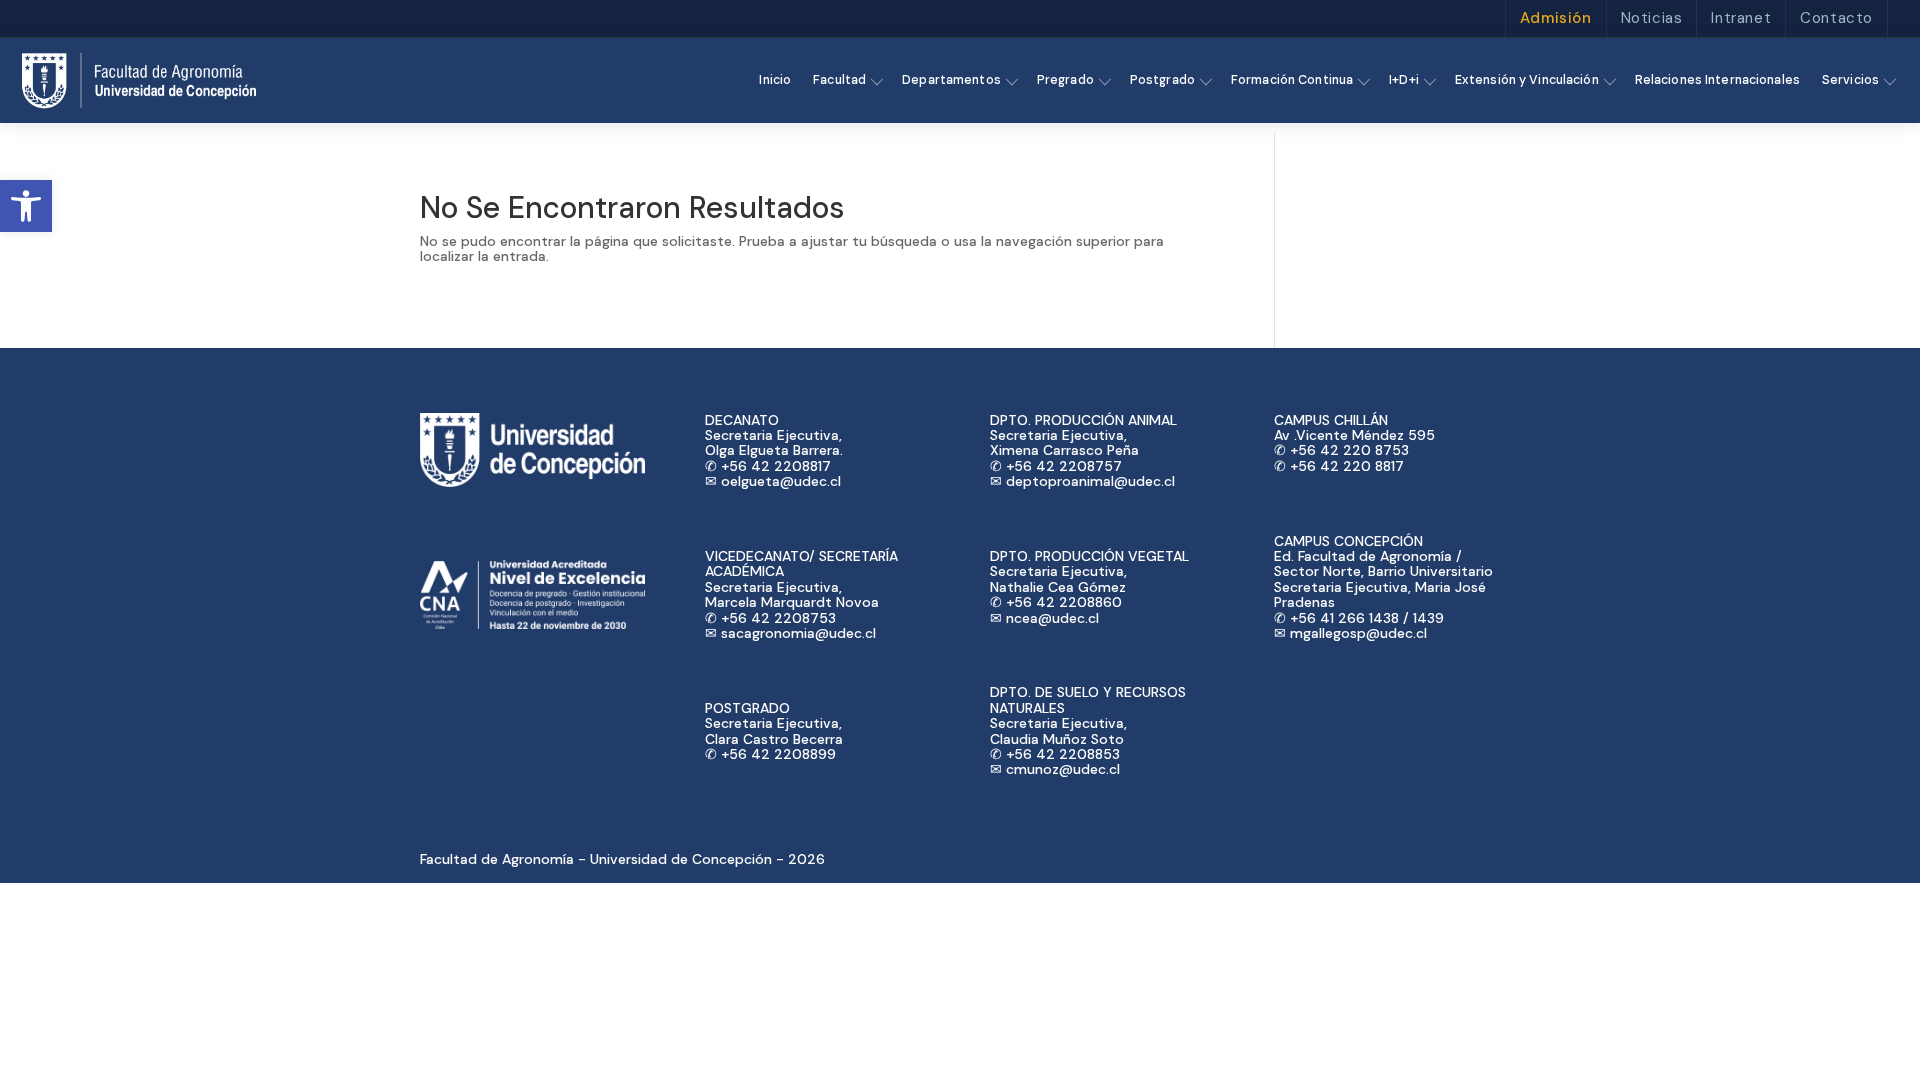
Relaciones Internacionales (1717, 80)
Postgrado (1162, 80)
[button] (26, 206)
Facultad (839, 80)
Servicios (1850, 80)
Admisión (1556, 18)
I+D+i (1404, 80)
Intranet (1741, 18)
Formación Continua (1292, 80)
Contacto (1836, 18)
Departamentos (951, 80)
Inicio (775, 80)
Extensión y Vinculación (1527, 80)
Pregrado (1065, 80)
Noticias (1652, 18)
